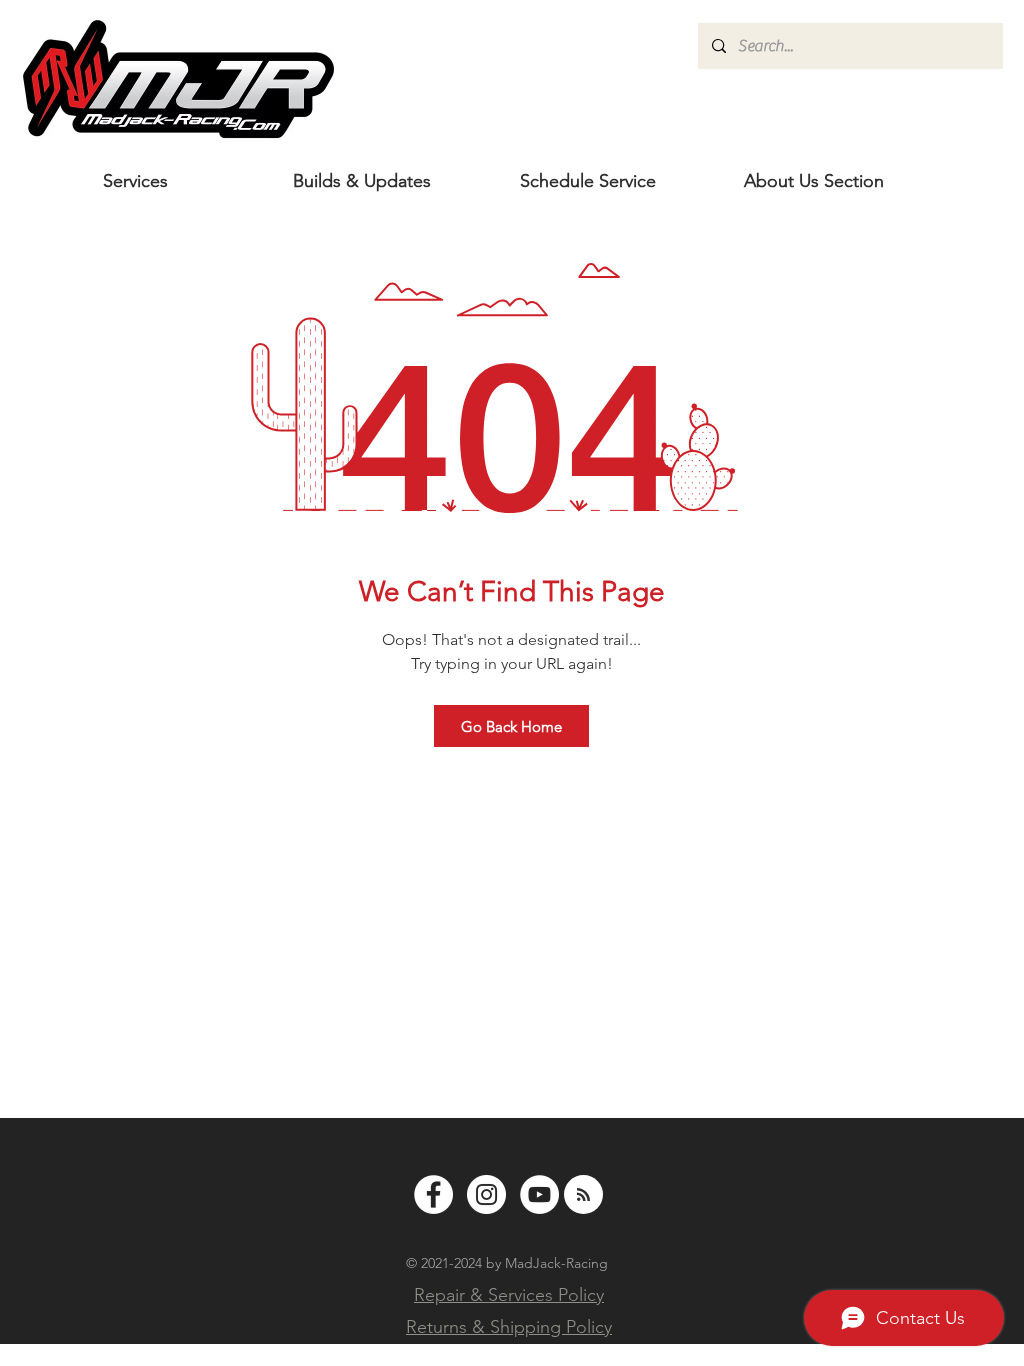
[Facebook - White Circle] (433, 1194)
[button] (814, 181)
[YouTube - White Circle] (539, 1194)
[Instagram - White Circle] (486, 1194)
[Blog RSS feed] (583, 1195)
